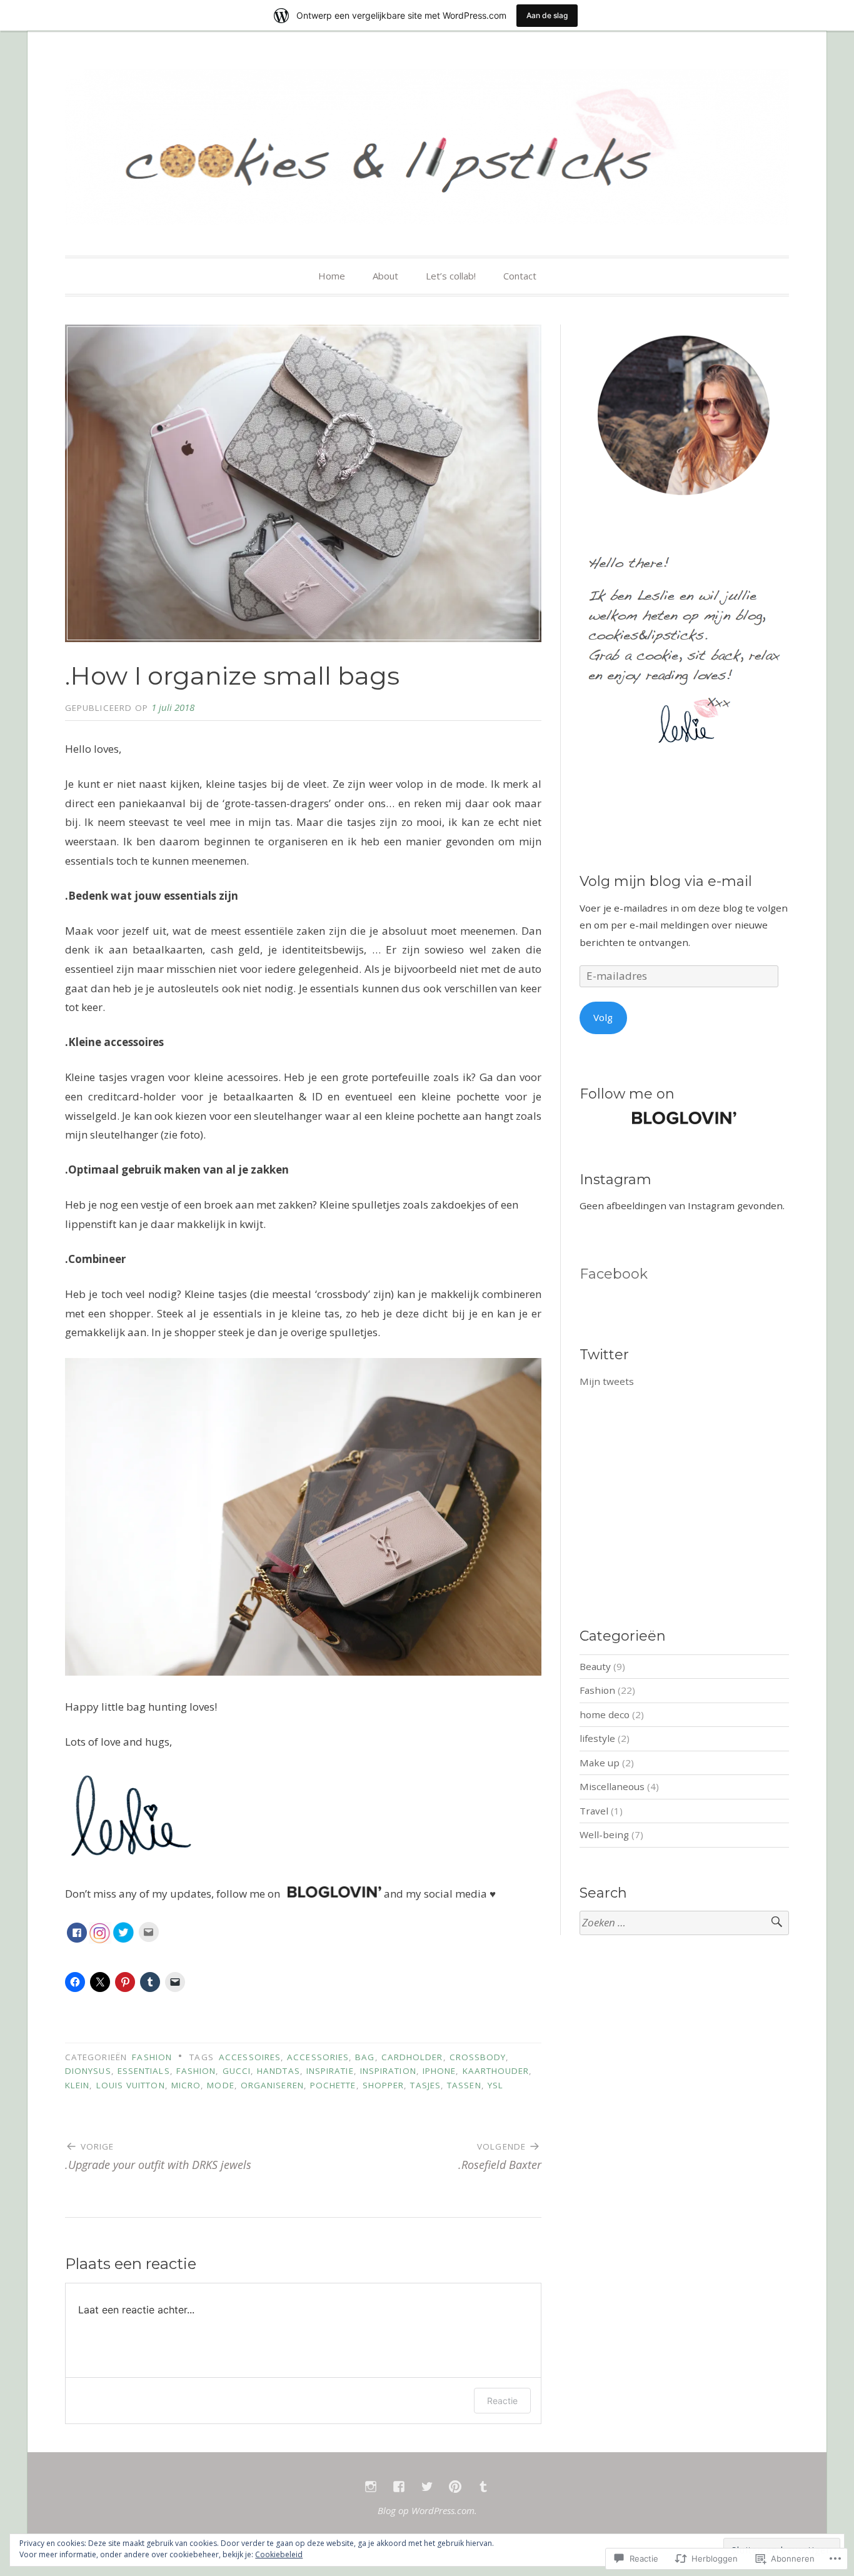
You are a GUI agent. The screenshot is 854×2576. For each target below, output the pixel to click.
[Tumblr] (483, 2487)
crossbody (478, 2057)
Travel (594, 1811)
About (385, 276)
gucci (237, 2071)
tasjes (425, 2085)
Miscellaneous (612, 1786)
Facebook (614, 1274)
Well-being (604, 1834)
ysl (495, 2085)
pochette (333, 2085)
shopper (384, 2085)
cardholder (412, 2057)
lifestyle (597, 1738)
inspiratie (330, 2071)
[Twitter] (427, 2487)
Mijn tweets (607, 1381)
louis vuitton (131, 2085)
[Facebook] (399, 2487)
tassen (464, 2085)
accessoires (250, 2057)
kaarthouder (496, 2071)
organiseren (272, 2085)
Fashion (152, 2057)
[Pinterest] (455, 2487)
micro (186, 2085)
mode (220, 2085)
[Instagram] (371, 2487)
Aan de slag (547, 15)
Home (332, 276)
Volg (603, 1017)
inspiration (388, 2071)
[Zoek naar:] (684, 1923)
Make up (600, 1763)
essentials (144, 2071)
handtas (279, 2071)
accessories (318, 2057)
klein (77, 2085)
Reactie (502, 2401)
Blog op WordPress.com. (427, 2510)
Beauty (595, 1666)
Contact (520, 276)
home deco (605, 1714)
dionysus (88, 2071)
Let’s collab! (451, 276)
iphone (439, 2071)
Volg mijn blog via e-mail (666, 881)
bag (365, 2057)
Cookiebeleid (279, 2554)
